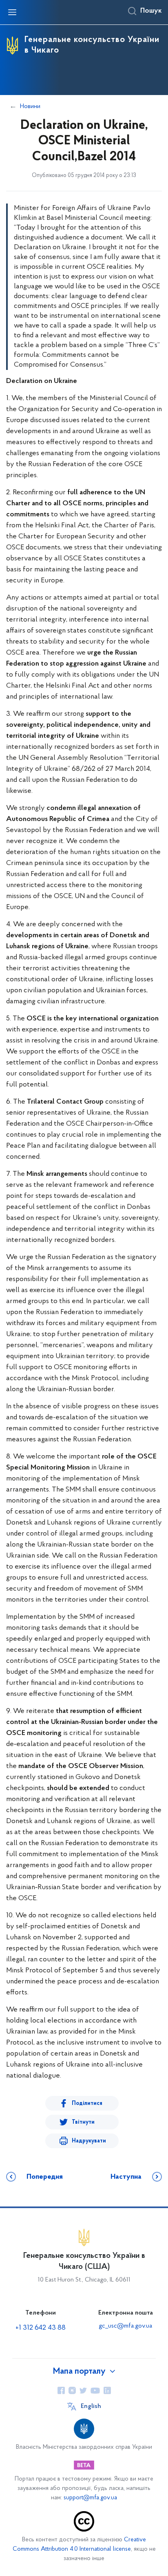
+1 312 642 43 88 (41, 2328)
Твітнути (83, 2122)
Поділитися (87, 2104)
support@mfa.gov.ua (90, 2498)
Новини (30, 106)
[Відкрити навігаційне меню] (12, 12)
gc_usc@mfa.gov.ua (125, 2326)
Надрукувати (89, 2141)
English (91, 2406)
